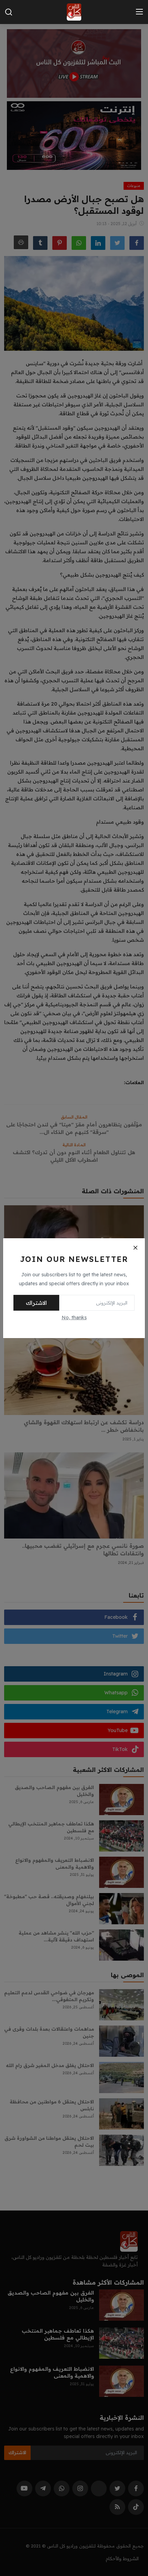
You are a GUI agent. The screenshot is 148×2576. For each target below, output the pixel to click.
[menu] (139, 12)
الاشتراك (36, 1303)
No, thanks (74, 1318)
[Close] (135, 1248)
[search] (9, 12)
